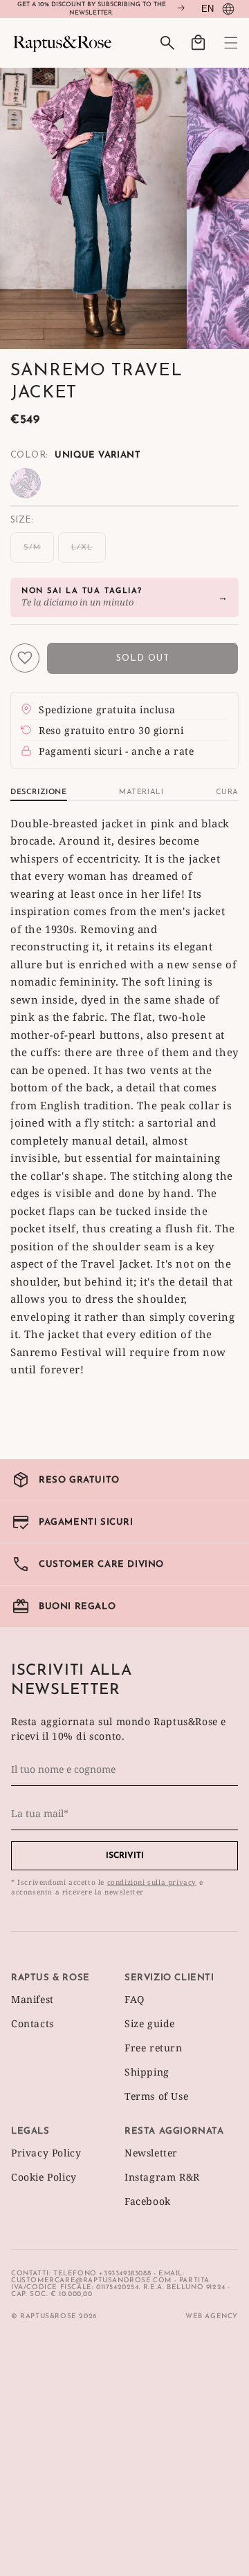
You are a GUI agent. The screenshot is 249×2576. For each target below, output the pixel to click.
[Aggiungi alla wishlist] (25, 658)
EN (207, 9)
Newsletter (151, 2153)
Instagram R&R (162, 2177)
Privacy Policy (46, 2153)
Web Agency (212, 2316)
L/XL (89, 553)
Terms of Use (156, 2096)
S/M (39, 553)
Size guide (150, 2023)
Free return (154, 2048)
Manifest (33, 1999)
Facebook (148, 2201)
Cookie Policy (44, 2177)
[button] (223, 43)
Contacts (33, 2023)
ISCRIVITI (125, 1856)
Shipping (147, 2072)
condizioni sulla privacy (152, 1882)
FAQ (135, 1999)
